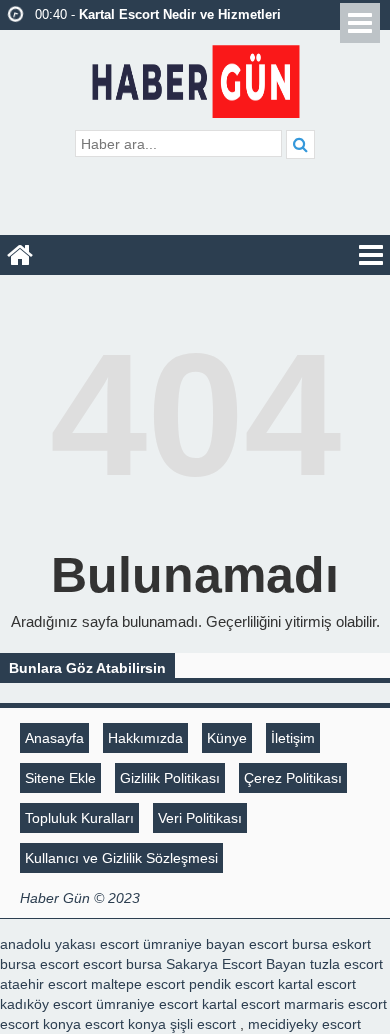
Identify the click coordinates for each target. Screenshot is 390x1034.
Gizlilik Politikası (170, 778)
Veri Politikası (200, 818)
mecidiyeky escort (304, 1024)
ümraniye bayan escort (215, 944)
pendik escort (231, 984)
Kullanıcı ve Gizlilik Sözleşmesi (121, 858)
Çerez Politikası (293, 778)
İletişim (293, 738)
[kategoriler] (371, 255)
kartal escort (317, 984)
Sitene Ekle (60, 778)
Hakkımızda (145, 738)
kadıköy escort (46, 1004)
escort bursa (122, 964)
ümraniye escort (147, 1004)
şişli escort (203, 1024)
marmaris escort (335, 1004)
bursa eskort (331, 944)
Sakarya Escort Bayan (236, 964)
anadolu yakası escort (69, 944)
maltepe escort (138, 984)
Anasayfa (54, 738)
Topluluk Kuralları (79, 818)
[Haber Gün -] (195, 77)
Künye (227, 738)
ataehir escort (43, 984)
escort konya (40, 1024)
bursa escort (39, 964)
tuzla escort (346, 964)
